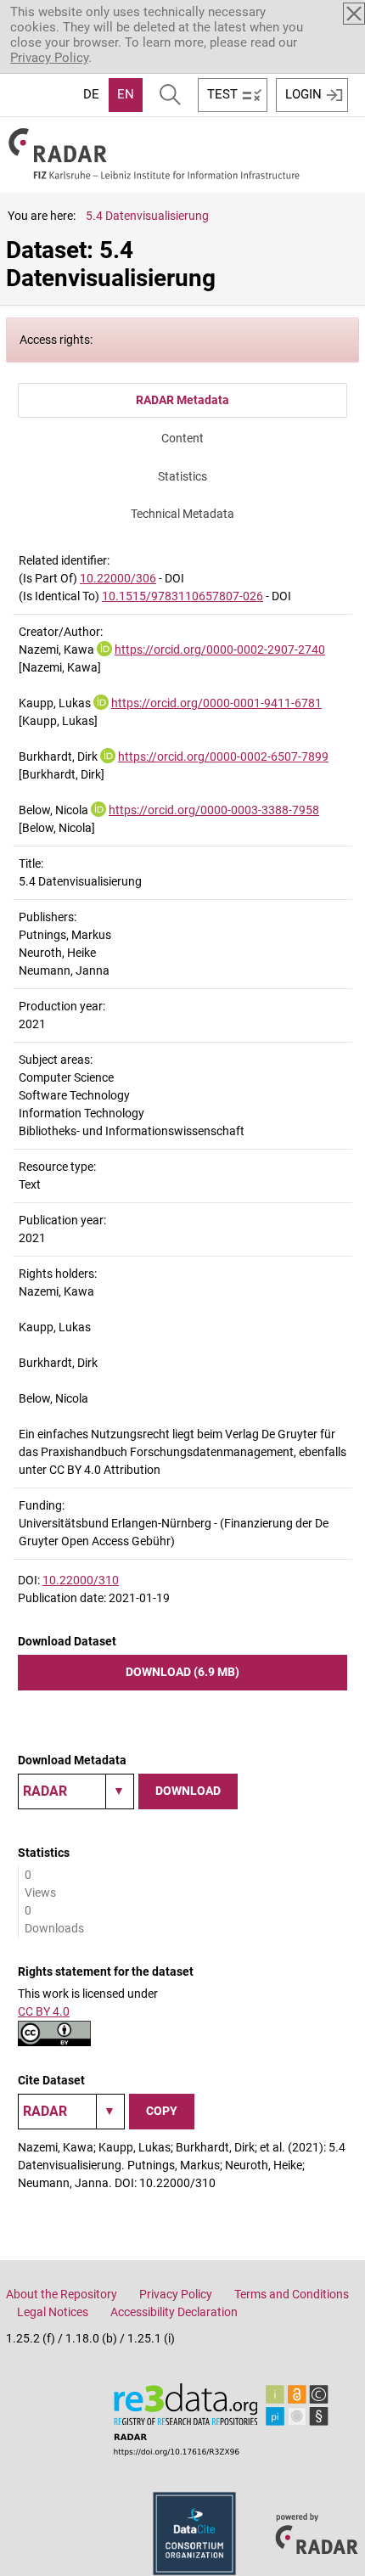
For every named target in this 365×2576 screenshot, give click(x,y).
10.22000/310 (81, 1580)
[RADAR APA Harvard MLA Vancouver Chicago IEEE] (71, 2112)
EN (126, 94)
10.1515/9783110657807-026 (182, 596)
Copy (162, 2111)
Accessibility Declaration (174, 2312)
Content (182, 438)
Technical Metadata (182, 514)
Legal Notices (53, 2312)
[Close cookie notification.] (354, 14)
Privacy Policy (49, 58)
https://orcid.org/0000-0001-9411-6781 (216, 703)
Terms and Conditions (292, 2294)
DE (91, 94)
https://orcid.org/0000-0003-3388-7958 (214, 810)
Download (188, 1791)
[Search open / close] (170, 95)
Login (303, 94)
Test (222, 94)
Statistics (182, 476)
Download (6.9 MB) (182, 1672)
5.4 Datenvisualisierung (147, 216)
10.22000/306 (118, 578)
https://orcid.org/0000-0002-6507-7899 (223, 756)
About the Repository (62, 2294)
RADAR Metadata (182, 400)
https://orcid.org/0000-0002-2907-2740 (220, 650)
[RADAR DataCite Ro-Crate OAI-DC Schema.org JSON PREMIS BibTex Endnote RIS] (76, 1791)
